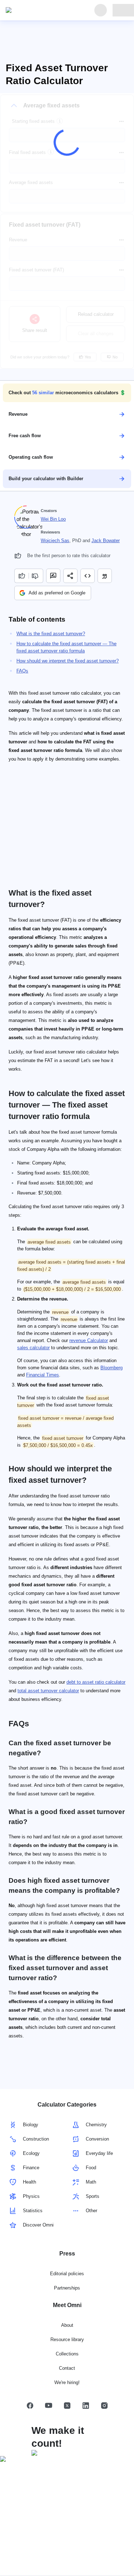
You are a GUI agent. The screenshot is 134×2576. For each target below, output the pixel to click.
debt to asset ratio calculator (96, 1682)
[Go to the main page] (39, 10)
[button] (67, 393)
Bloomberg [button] (111, 1368)
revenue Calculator (89, 1340)
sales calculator (33, 1348)
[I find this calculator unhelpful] (36, 576)
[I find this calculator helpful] (21, 576)
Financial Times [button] (43, 1375)
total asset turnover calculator (48, 1691)
